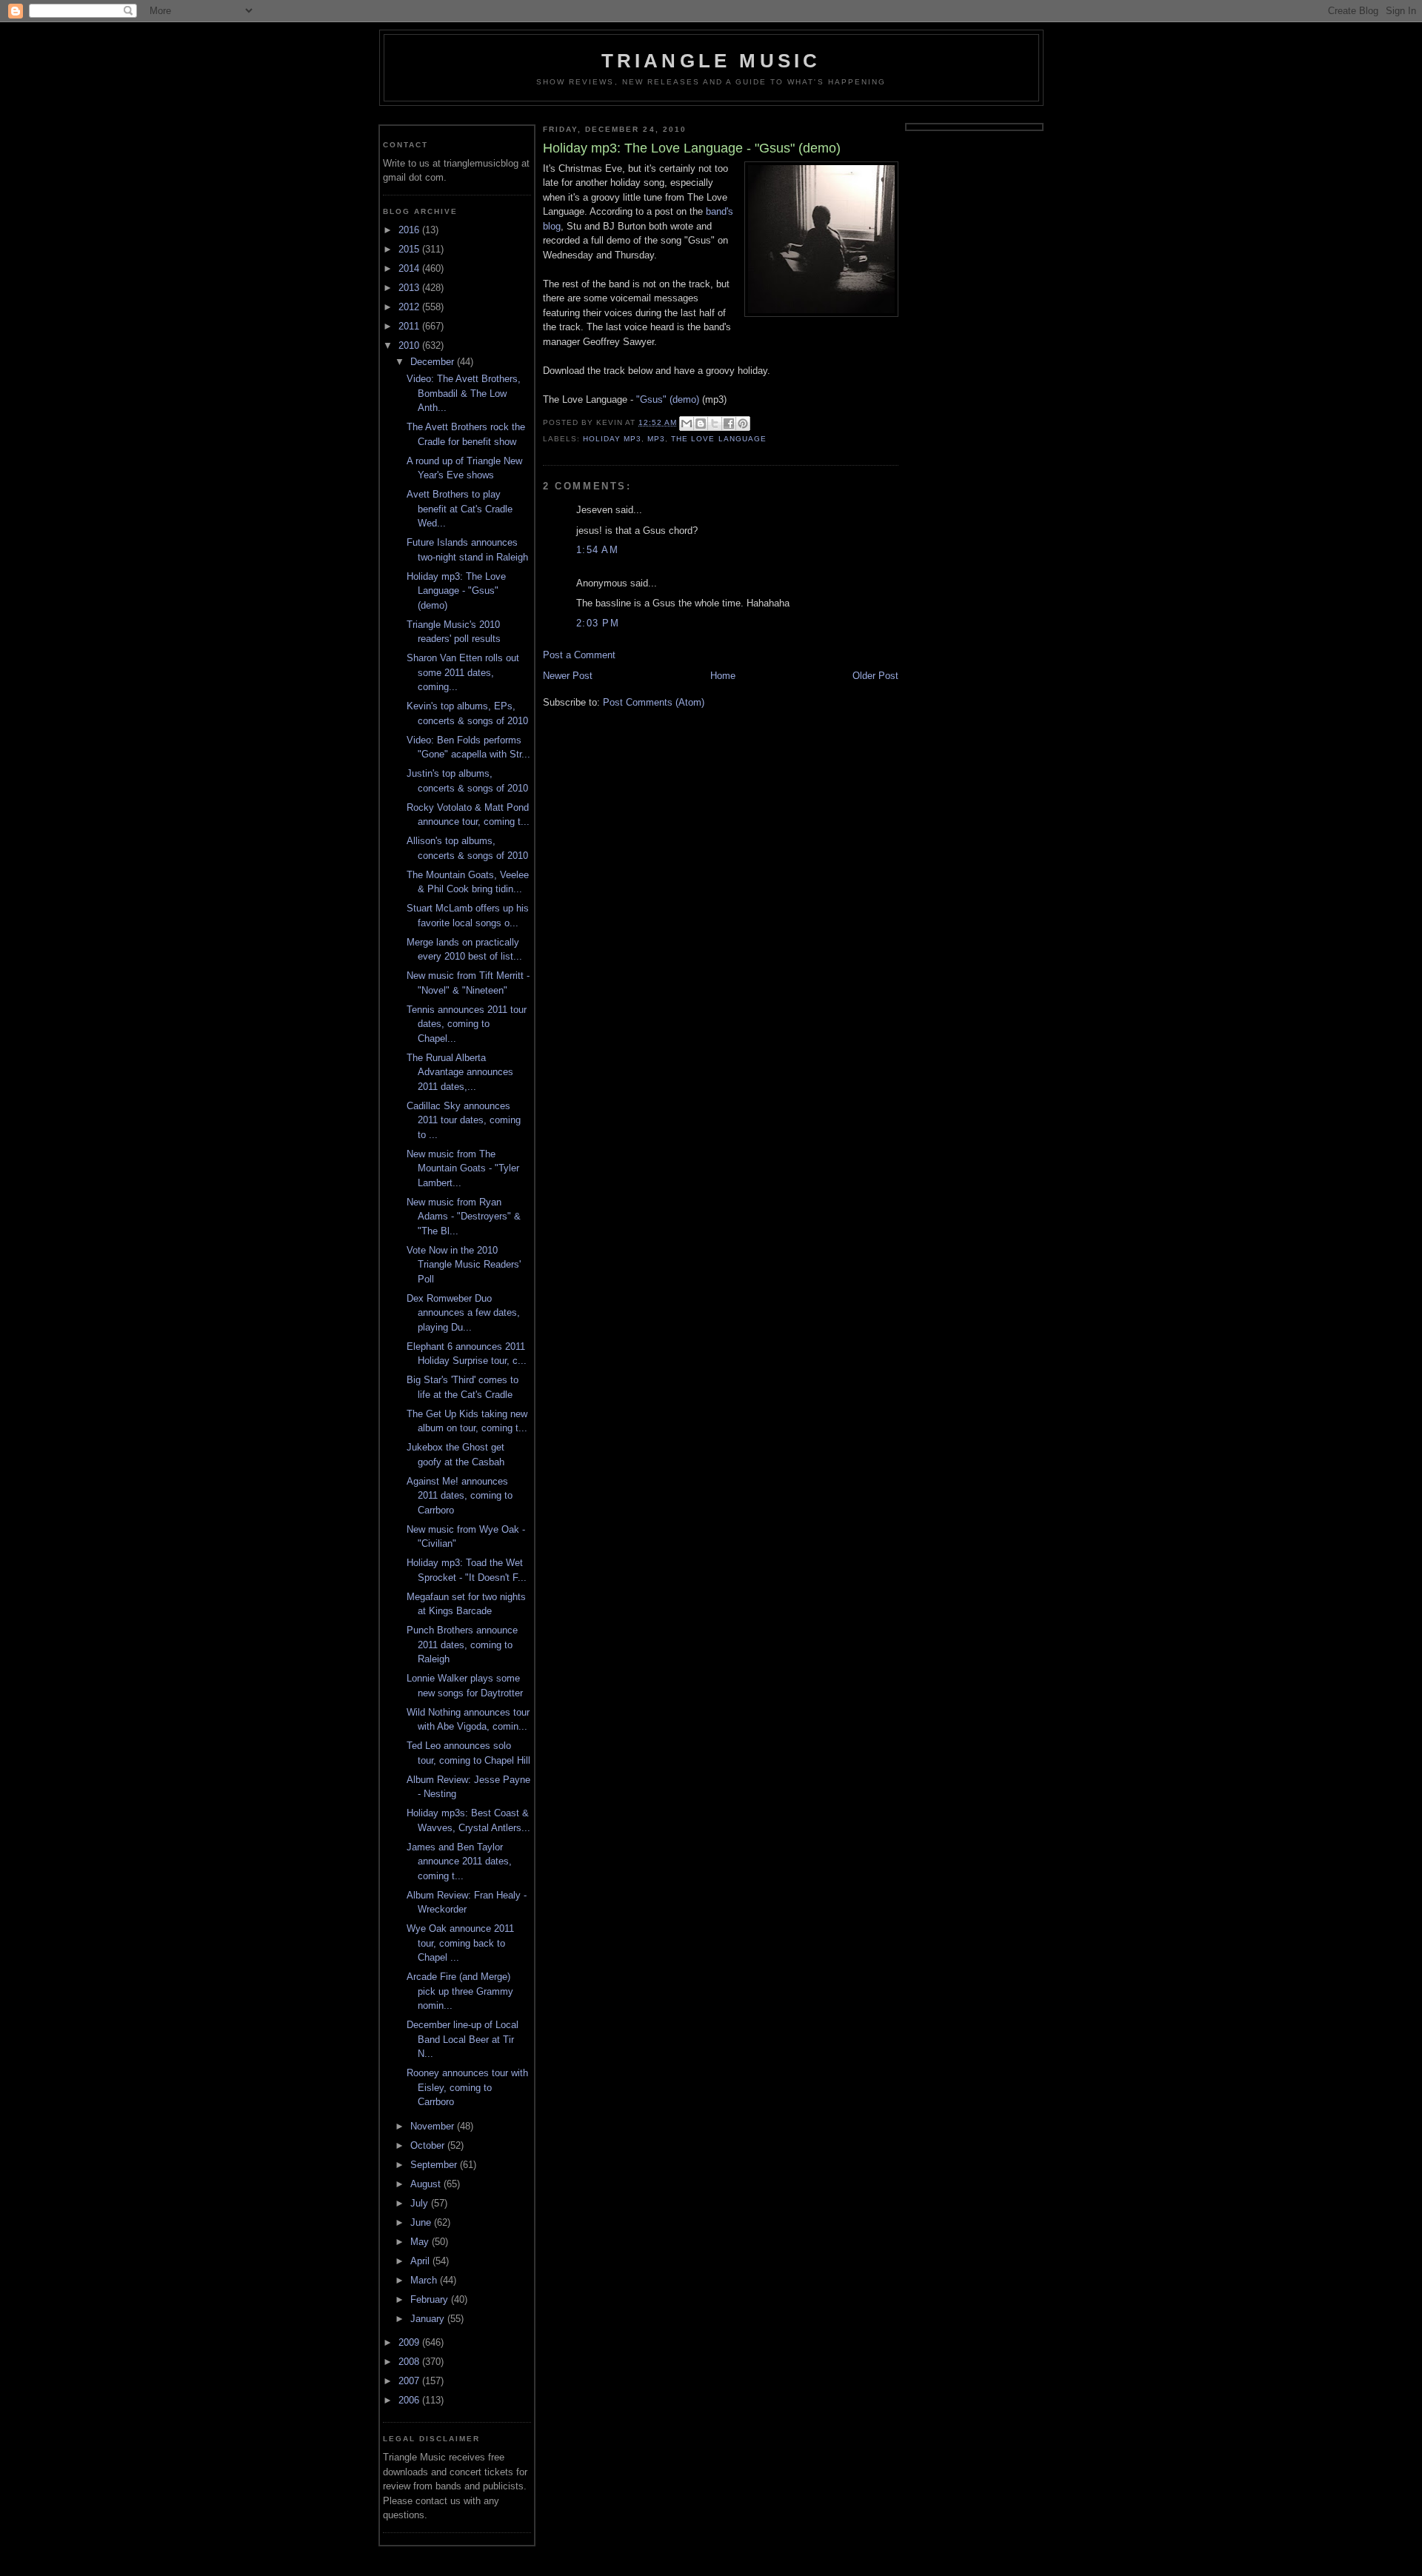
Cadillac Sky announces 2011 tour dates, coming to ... (464, 1120)
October (429, 2145)
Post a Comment (579, 655)
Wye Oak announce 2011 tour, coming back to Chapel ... (460, 1943)
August (427, 2184)
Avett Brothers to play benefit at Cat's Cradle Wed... (460, 509)
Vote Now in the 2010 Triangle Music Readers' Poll (464, 1265)
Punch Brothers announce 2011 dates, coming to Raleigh (462, 1645)
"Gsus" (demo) (668, 399)
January (429, 2319)
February (431, 2299)
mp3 (656, 439)
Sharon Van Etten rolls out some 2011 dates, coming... (463, 672)
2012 (410, 307)
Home (723, 676)
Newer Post (568, 676)
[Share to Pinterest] (743, 424)
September (435, 2165)
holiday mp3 (612, 439)
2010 (410, 345)
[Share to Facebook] (729, 424)
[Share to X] (715, 424)
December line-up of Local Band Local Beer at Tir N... (463, 2039)
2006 (410, 2400)
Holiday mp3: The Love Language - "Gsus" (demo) (456, 591)
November (434, 2126)
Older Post (875, 676)
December (434, 362)
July (421, 2203)
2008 (410, 2362)
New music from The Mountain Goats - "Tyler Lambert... (463, 1168)
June (422, 2222)
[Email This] (687, 424)
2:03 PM (598, 623)
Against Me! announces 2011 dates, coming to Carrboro (460, 1496)
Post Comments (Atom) (654, 702)
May (421, 2242)
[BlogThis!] (701, 424)
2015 (410, 249)
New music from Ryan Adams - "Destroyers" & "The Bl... (464, 1217)
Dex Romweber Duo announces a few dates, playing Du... (463, 1313)
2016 (410, 230)
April (421, 2261)
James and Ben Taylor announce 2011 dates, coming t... (459, 1861)
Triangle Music (711, 61)
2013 (410, 288)
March (425, 2280)
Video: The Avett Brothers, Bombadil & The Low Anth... (464, 393)
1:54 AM (597, 550)
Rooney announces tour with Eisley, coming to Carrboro (467, 2087)
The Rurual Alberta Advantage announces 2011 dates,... (460, 1072)
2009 (410, 2342)
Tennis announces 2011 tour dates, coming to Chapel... (467, 1024)
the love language (718, 439)
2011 (410, 326)
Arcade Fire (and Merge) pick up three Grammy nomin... (460, 1991)
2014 (410, 268)
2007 (410, 2381)
